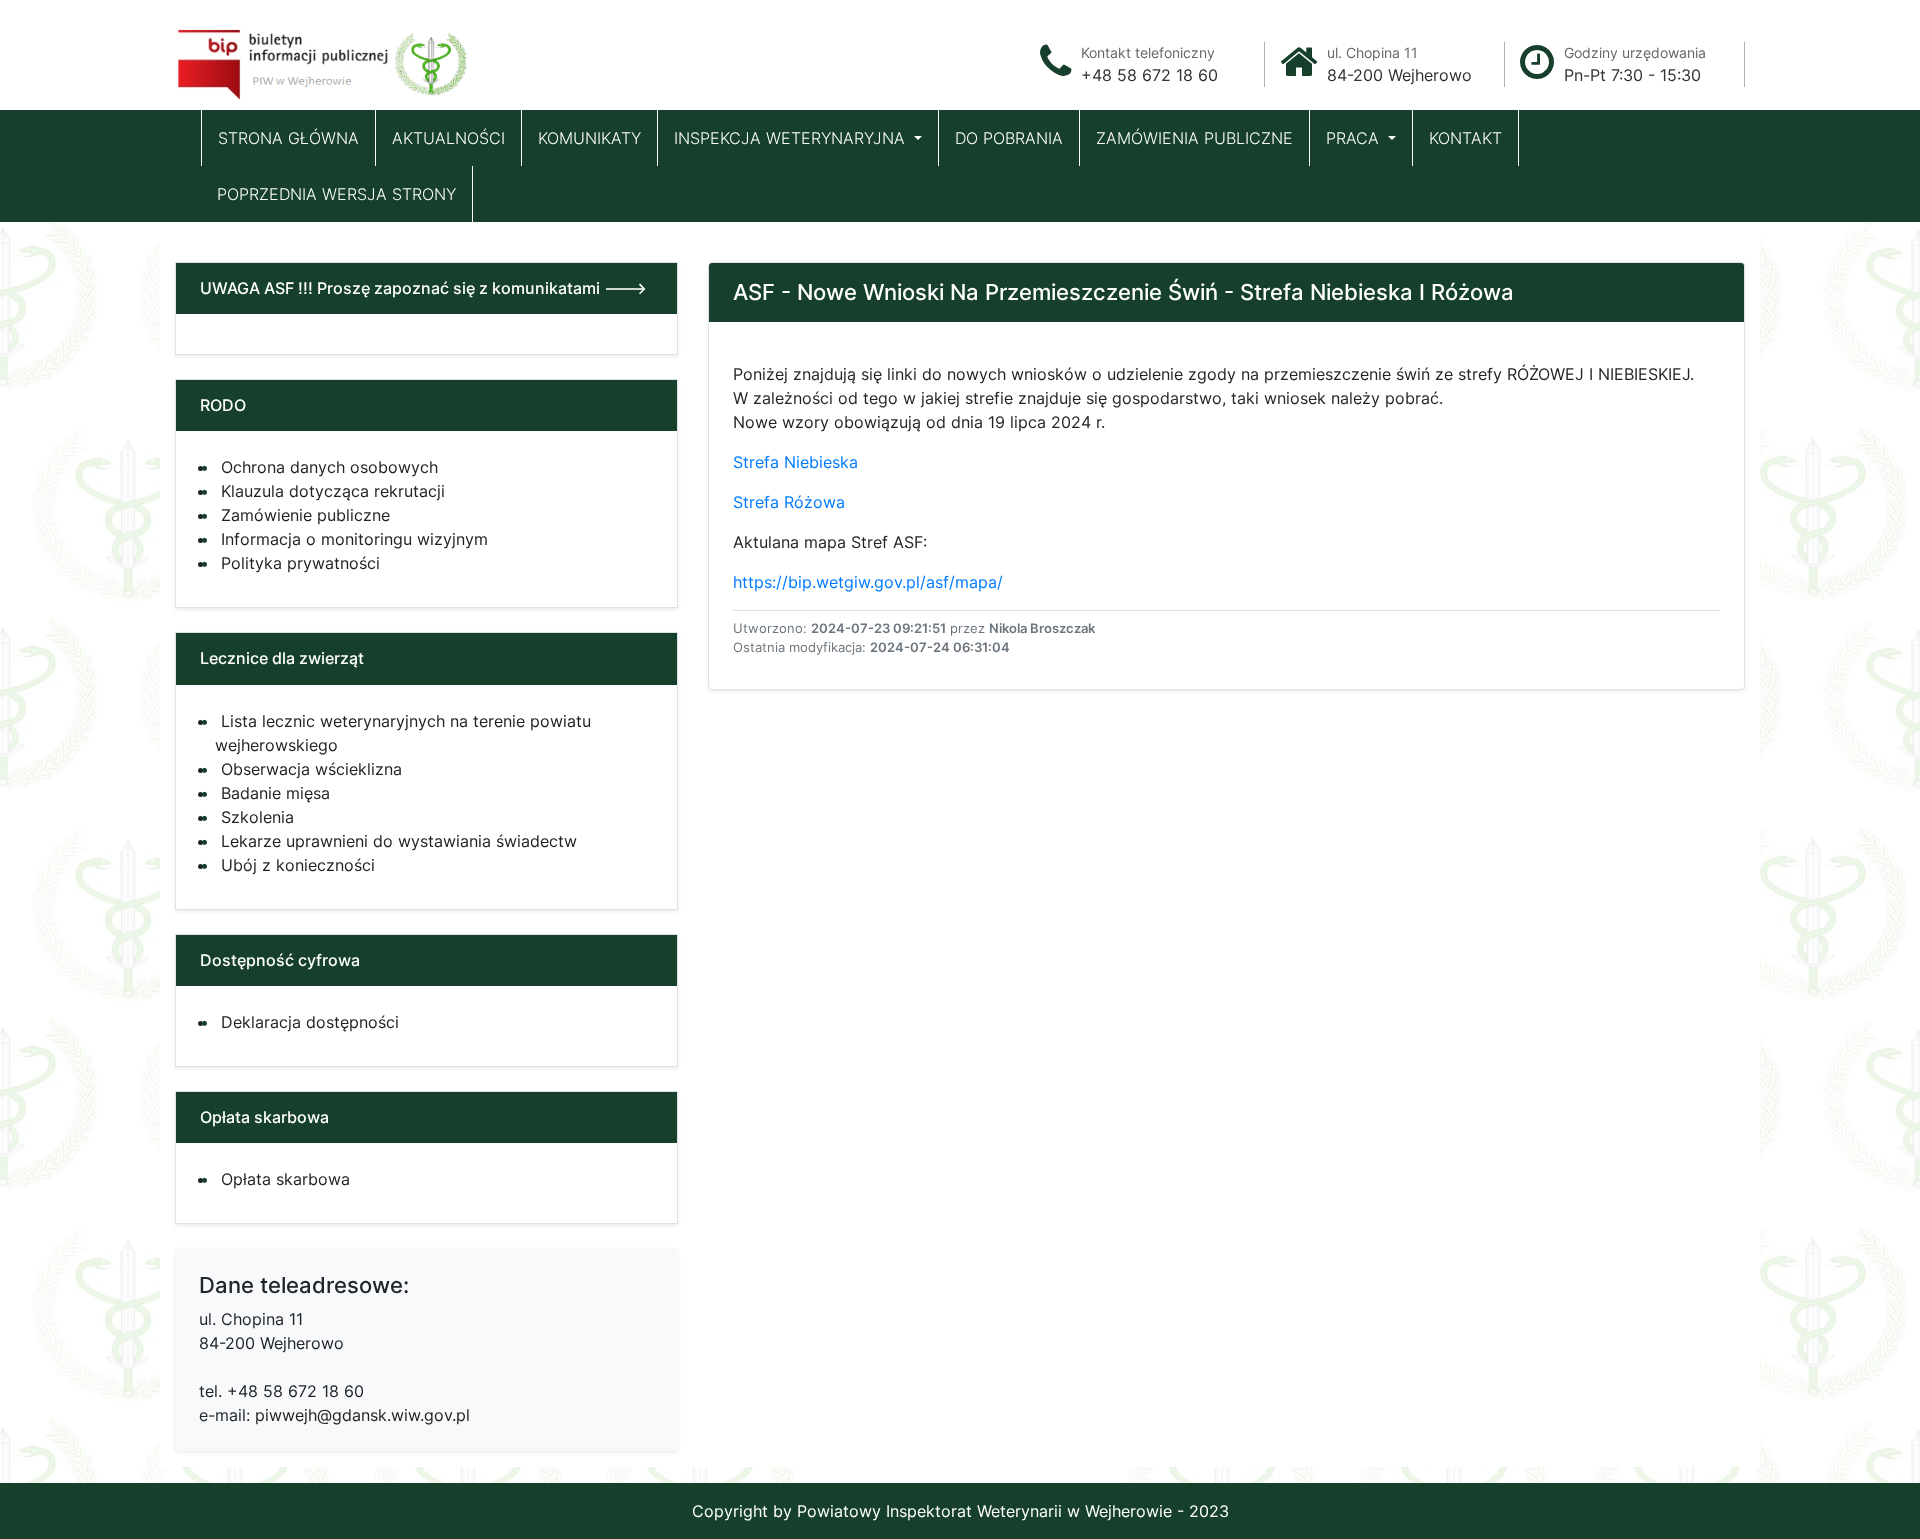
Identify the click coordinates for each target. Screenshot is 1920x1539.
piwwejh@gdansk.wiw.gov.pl (362, 1415)
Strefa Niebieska (795, 462)
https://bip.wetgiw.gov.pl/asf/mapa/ (868, 582)
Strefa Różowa (791, 502)
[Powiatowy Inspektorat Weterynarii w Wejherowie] (325, 59)
